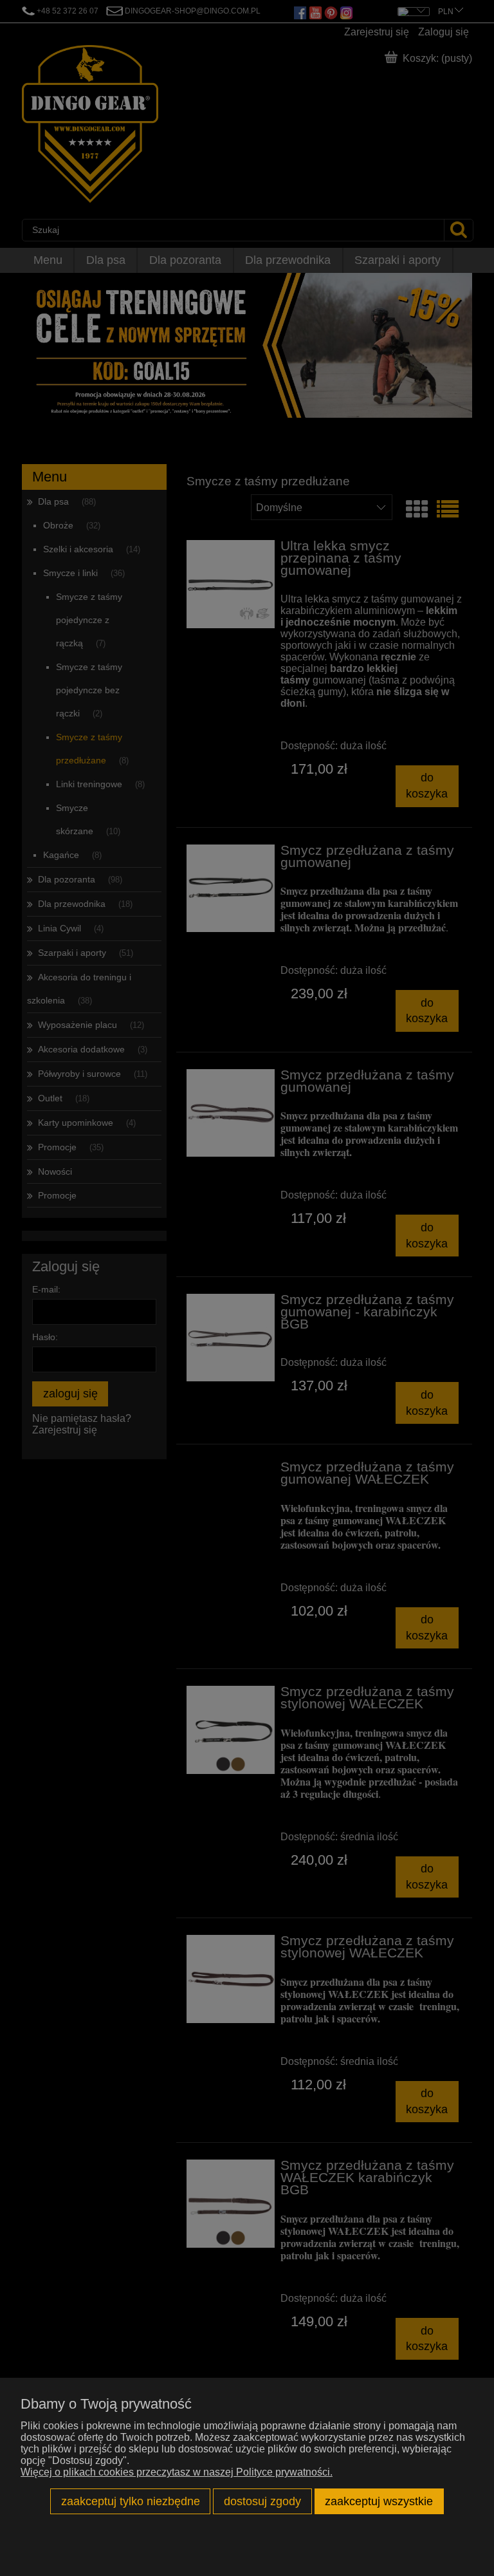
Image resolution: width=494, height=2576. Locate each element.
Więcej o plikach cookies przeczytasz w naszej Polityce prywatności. (177, 2472)
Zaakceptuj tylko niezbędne (131, 2501)
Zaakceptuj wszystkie (379, 2501)
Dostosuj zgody (262, 2501)
